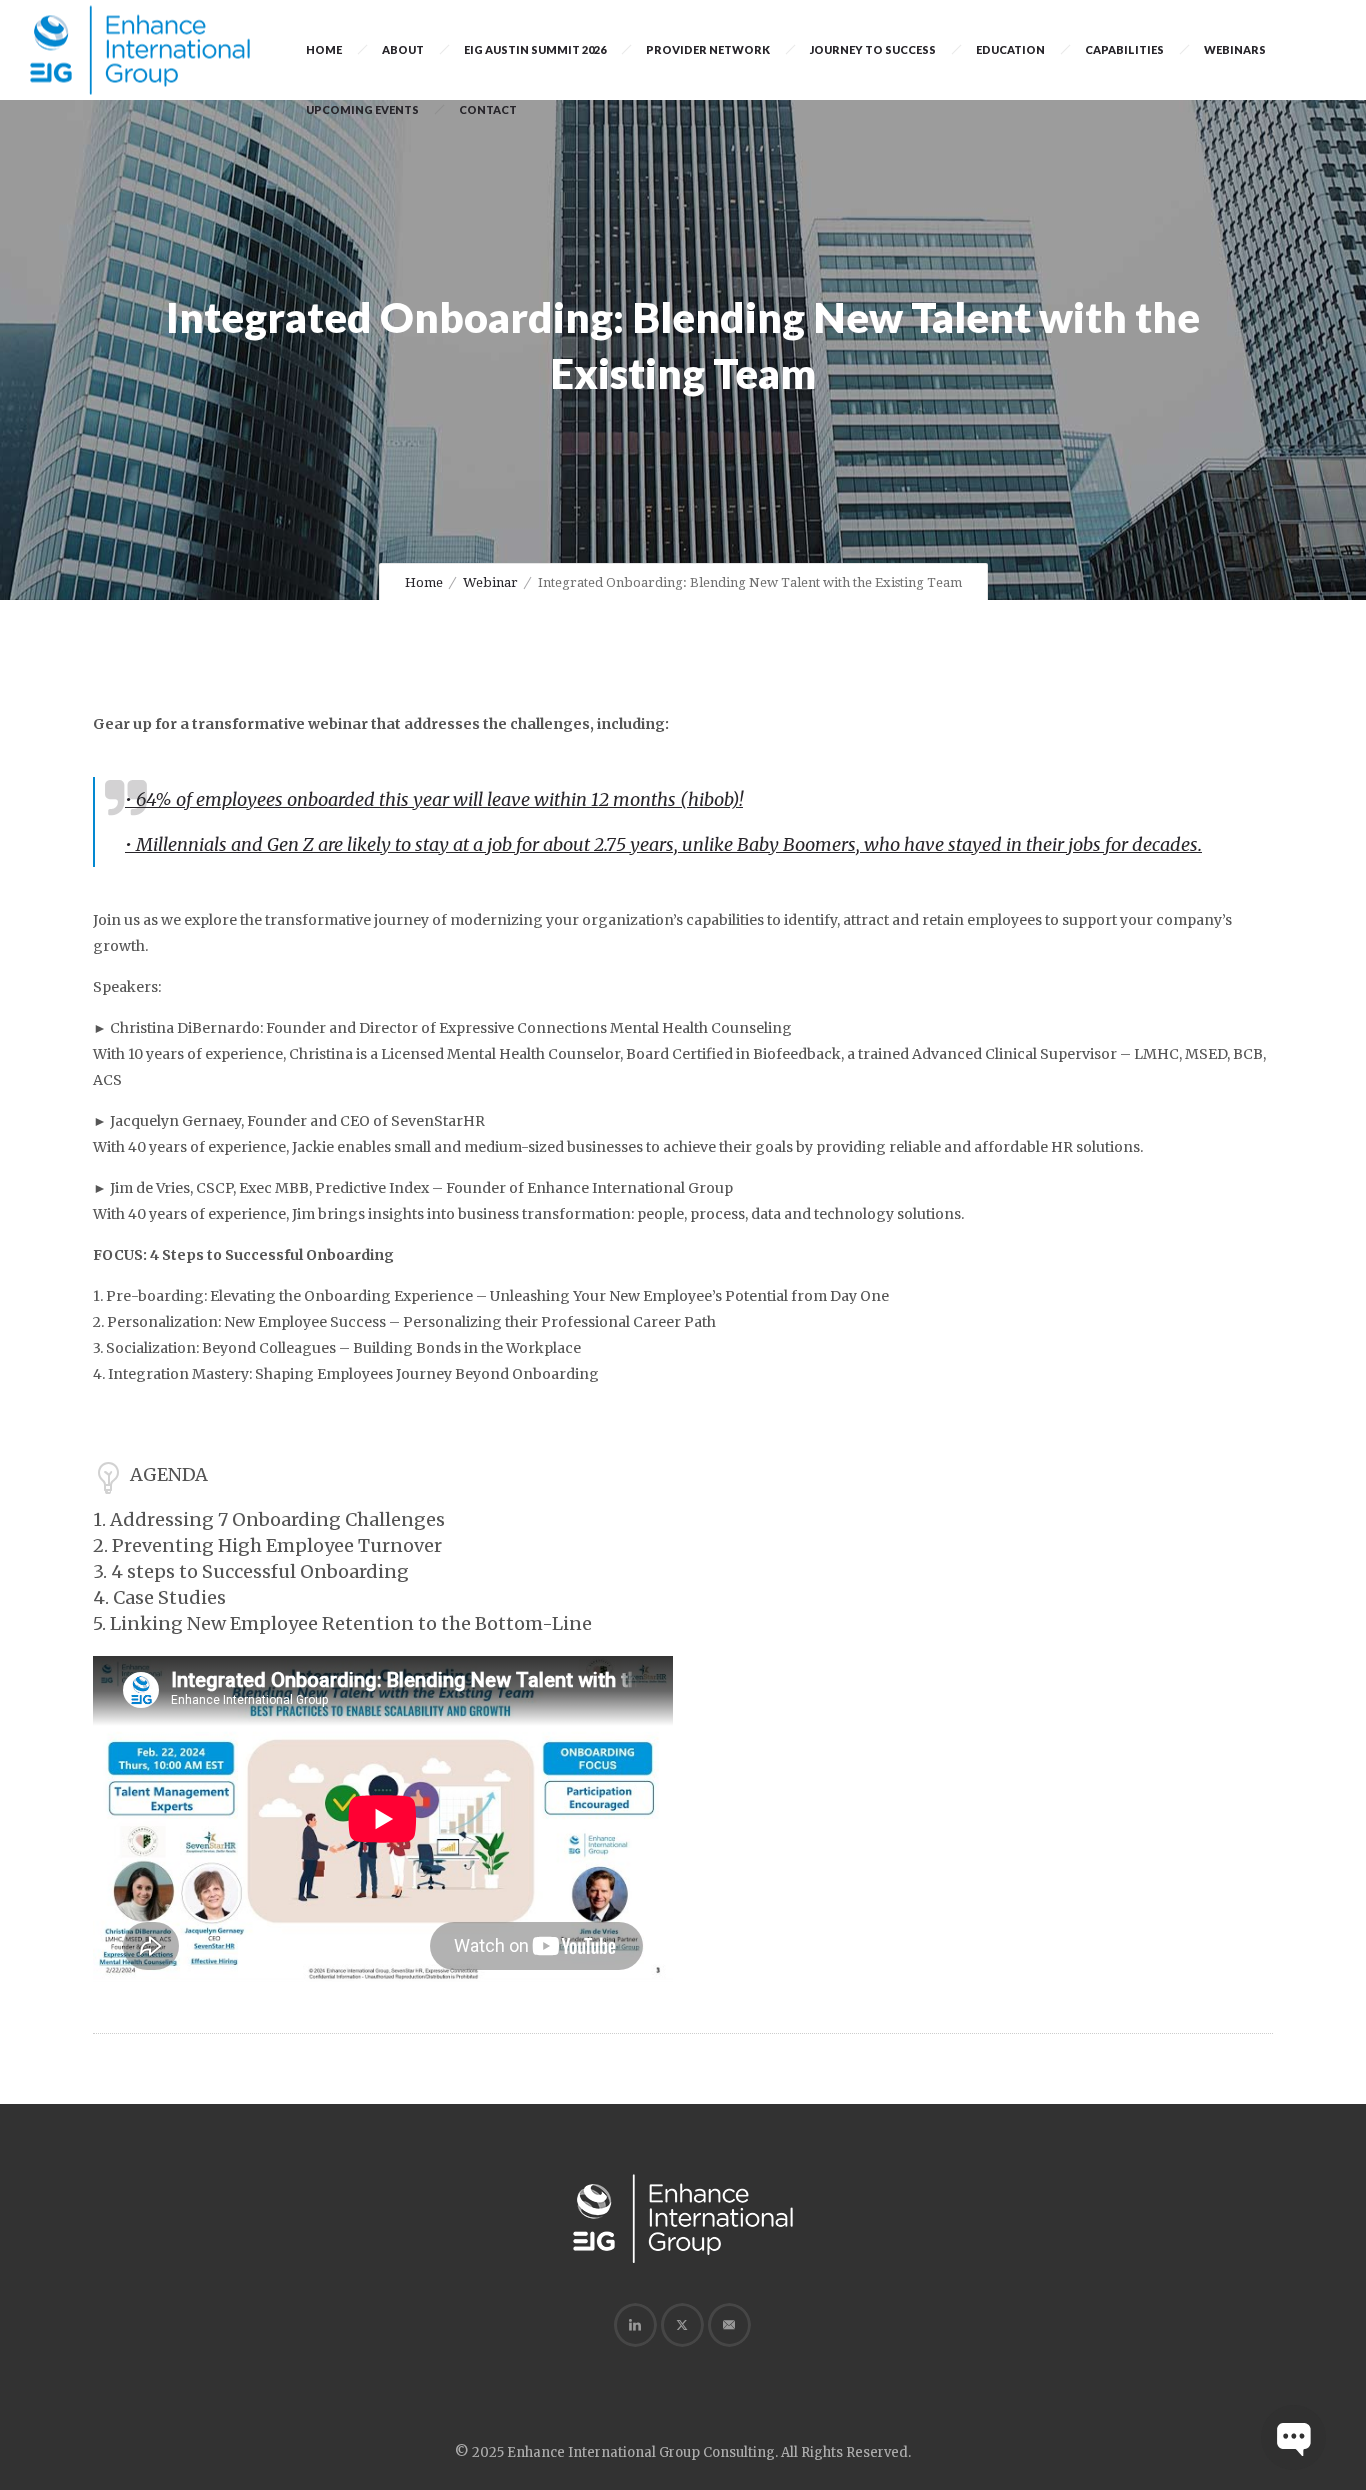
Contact (488, 109)
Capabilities (1124, 49)
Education (1010, 49)
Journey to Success (873, 49)
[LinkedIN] (635, 2325)
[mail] (729, 2325)
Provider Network (708, 49)
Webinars (1235, 49)
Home (324, 49)
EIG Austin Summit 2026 (535, 49)
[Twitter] (682, 2325)
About (403, 49)
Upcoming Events (362, 109)
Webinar (490, 582)
